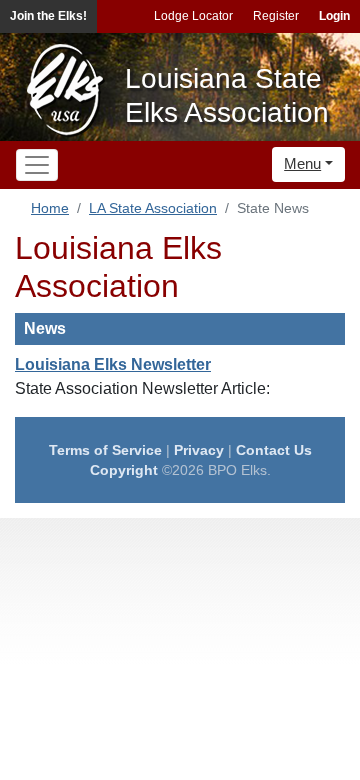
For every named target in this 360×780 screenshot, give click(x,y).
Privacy (199, 450)
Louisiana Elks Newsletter (113, 364)
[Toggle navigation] (37, 165)
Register (276, 16)
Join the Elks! (48, 16)
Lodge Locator (193, 16)
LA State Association (153, 208)
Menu (302, 163)
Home (50, 208)
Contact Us (274, 450)
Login (334, 16)
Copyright (124, 470)
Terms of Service (105, 450)
